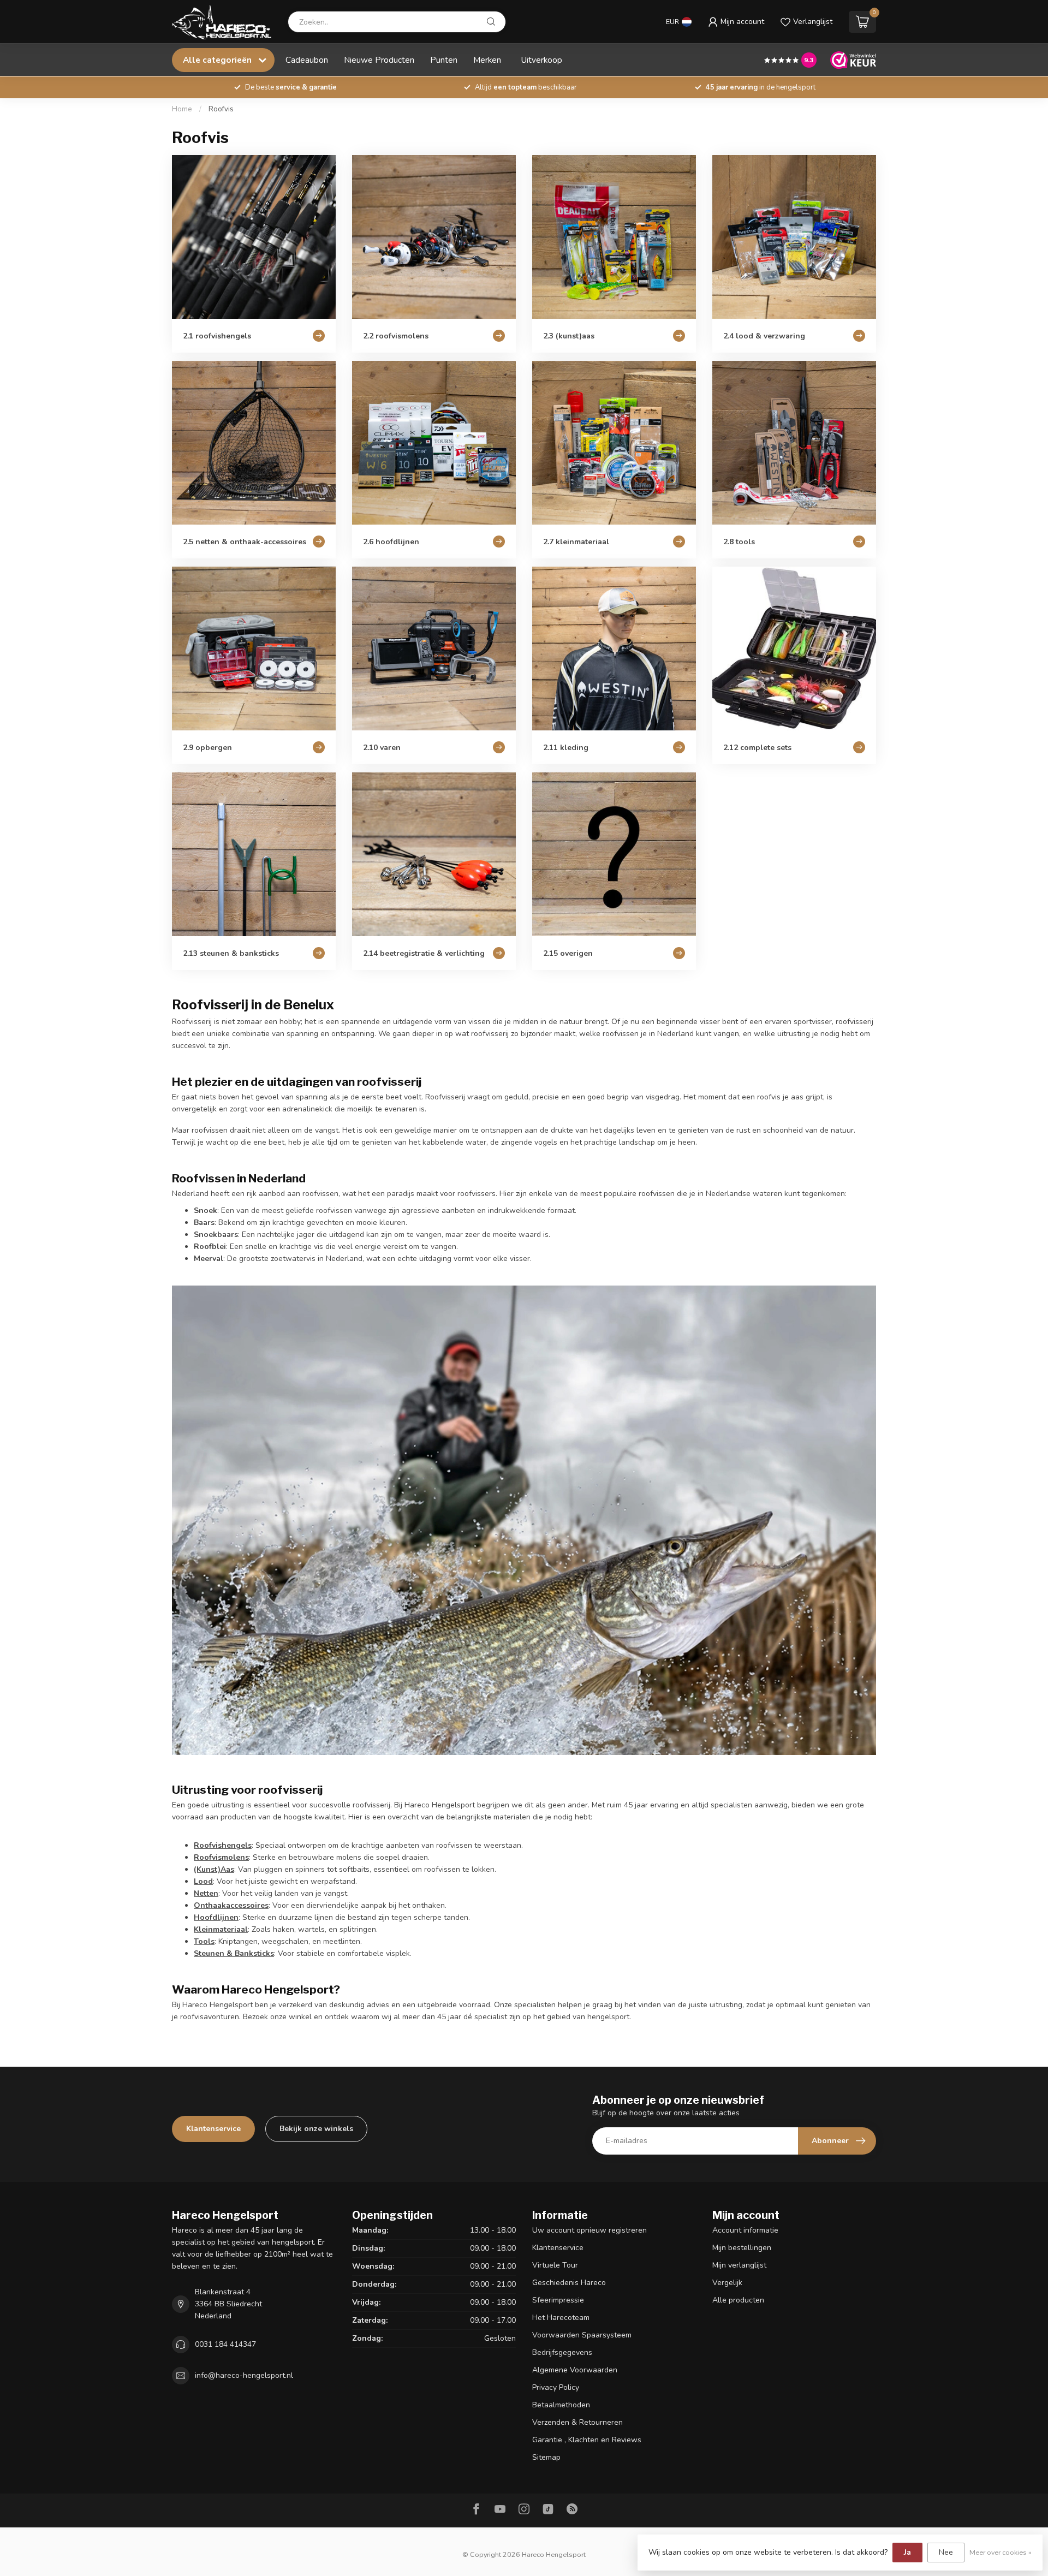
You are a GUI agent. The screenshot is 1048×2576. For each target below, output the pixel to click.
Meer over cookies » (1001, 2552)
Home (182, 109)
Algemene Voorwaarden (575, 2370)
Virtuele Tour (555, 2265)
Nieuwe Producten (379, 60)
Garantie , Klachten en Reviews (587, 2440)
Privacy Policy (556, 2387)
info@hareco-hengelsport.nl (244, 2375)
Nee (946, 2552)
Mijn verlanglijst (739, 2265)
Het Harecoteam (561, 2318)
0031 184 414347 (225, 2344)
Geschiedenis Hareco (569, 2283)
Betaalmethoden (561, 2405)
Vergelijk (727, 2283)
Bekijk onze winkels (316, 2129)
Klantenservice (213, 2129)
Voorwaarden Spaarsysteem (582, 2335)
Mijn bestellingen (742, 2248)
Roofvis (221, 109)
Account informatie (745, 2230)
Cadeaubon (307, 60)
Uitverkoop (542, 60)
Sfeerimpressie (558, 2300)
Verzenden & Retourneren (577, 2422)
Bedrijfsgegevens (562, 2352)
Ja (907, 2552)
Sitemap (546, 2457)
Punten (444, 60)
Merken (487, 60)
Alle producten (738, 2300)
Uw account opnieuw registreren (589, 2230)
